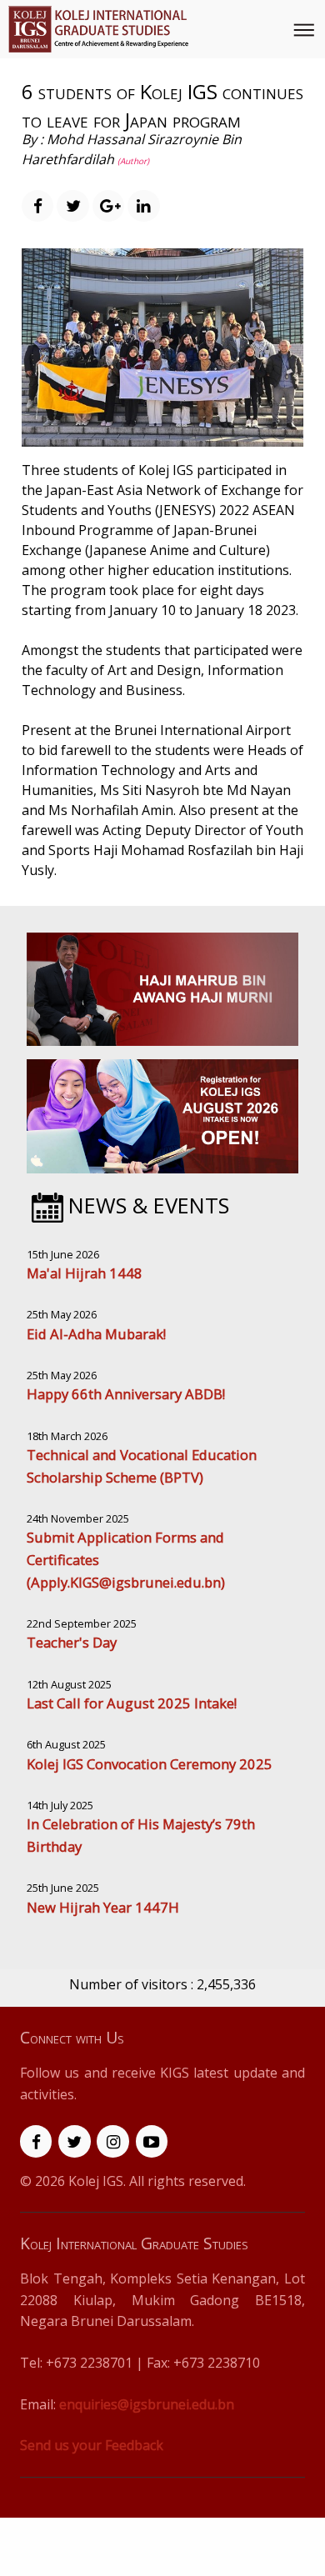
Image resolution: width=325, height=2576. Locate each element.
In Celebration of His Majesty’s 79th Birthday (141, 1835)
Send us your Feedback (92, 2445)
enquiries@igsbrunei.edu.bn (147, 2404)
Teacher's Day (72, 1642)
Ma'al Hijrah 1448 (85, 1273)
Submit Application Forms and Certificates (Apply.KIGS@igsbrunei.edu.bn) (126, 1559)
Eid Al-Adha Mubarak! (96, 1334)
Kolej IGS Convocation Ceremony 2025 (150, 1764)
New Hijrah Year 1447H (103, 1907)
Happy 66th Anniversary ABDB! (126, 1394)
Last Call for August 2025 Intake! (132, 1703)
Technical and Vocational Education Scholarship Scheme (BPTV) (142, 1466)
